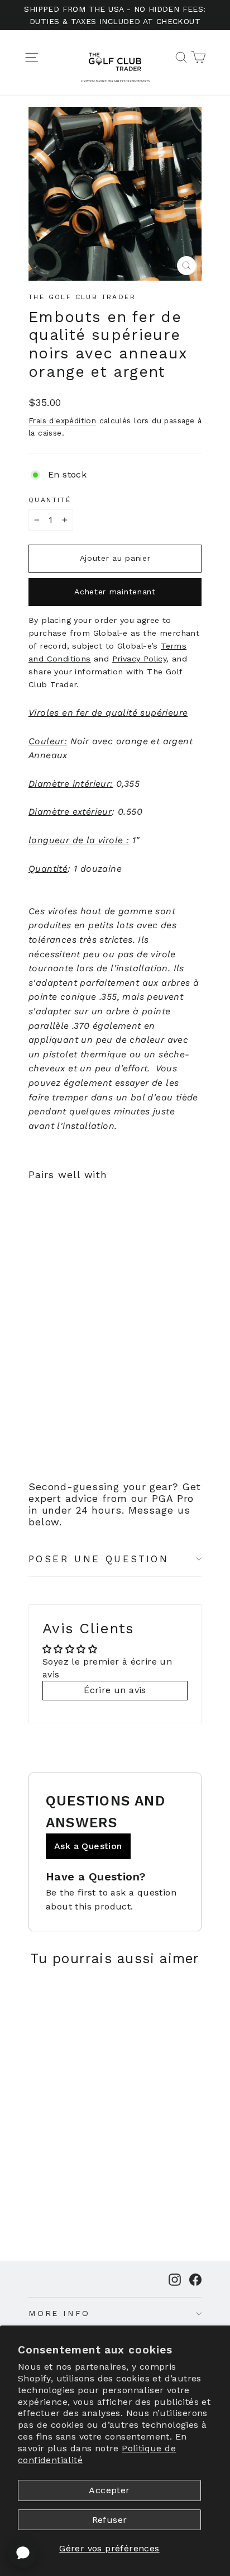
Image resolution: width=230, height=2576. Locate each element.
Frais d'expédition (62, 420)
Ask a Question (88, 1846)
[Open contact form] (23, 2553)
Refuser (110, 2520)
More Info (59, 2313)
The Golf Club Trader (82, 297)
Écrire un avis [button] (115, 1690)
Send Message (115, 2492)
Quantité (50, 500)
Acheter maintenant (115, 592)
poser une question (99, 1559)
